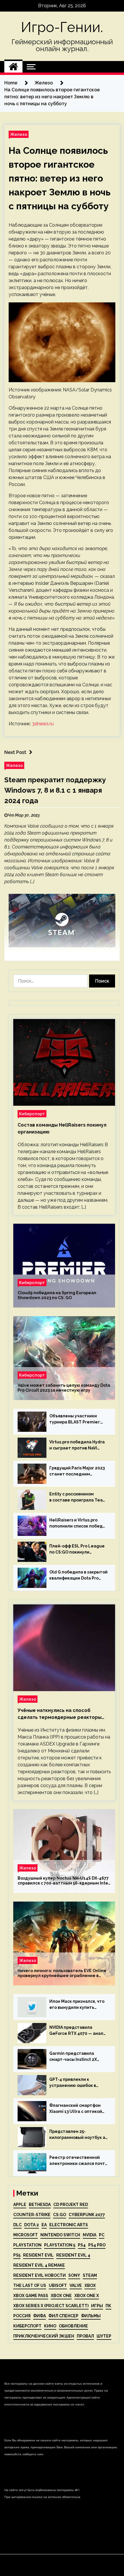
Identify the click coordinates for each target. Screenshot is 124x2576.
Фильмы (91, 2316)
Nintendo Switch (60, 2235)
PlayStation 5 (60, 2245)
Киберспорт (32, 1114)
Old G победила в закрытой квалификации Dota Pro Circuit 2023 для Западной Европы (78, 1575)
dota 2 (32, 2225)
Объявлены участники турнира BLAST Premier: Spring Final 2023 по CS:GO (77, 1419)
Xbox (90, 2285)
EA (44, 2225)
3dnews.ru (43, 724)
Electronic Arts (69, 2225)
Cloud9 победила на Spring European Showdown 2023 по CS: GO (57, 1296)
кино (50, 2326)
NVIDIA (90, 2235)
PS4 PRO (97, 2245)
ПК (108, 2306)
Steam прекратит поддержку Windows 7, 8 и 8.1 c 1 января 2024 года (55, 790)
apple (20, 2205)
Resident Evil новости (40, 2275)
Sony (74, 2275)
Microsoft (26, 2235)
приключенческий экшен (44, 2336)
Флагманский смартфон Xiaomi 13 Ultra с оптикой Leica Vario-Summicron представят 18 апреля (76, 2109)
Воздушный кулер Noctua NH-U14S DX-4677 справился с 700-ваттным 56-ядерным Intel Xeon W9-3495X (64, 1881)
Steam (90, 2275)
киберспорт (27, 2326)
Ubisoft (58, 2285)
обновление (73, 2326)
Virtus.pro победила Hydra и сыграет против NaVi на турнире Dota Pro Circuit (78, 1445)
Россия (22, 2316)
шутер (104, 2336)
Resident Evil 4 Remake (39, 2265)
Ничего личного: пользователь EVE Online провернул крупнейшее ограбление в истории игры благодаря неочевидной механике (62, 1974)
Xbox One (61, 2296)
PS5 (17, 2255)
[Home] (13, 67)
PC (102, 2235)
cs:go (60, 2215)
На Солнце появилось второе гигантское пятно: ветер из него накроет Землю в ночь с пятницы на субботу (60, 178)
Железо (19, 134)
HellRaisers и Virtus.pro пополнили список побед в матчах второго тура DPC (78, 1523)
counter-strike (32, 2215)
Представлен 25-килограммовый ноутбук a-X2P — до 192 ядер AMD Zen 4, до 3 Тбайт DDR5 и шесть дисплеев (78, 2135)
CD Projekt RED (71, 2205)
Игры (97, 2306)
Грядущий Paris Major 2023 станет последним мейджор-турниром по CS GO (77, 1471)
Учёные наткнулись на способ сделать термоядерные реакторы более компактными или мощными (60, 1714)
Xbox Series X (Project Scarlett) (51, 2306)
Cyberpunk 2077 (87, 2215)
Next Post (15, 752)
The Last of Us (30, 2285)
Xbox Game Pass (31, 2296)
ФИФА (40, 2316)
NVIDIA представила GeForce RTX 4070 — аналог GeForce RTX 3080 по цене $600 (79, 2031)
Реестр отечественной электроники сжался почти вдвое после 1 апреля (78, 2161)
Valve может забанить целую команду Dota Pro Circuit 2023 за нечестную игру (64, 1388)
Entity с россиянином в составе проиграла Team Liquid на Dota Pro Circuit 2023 (78, 1497)
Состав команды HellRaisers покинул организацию (62, 1128)
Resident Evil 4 (73, 2255)
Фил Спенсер (63, 2316)
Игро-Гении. (62, 27)
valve (76, 2285)
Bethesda (40, 2205)
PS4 (82, 2245)
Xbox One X (87, 2296)
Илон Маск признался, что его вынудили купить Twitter (77, 2005)
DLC (17, 2225)
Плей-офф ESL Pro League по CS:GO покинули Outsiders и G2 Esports (77, 1549)
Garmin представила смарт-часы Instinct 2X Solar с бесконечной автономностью (73, 2057)
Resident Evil (38, 2255)
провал (85, 2336)
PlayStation (27, 2245)
